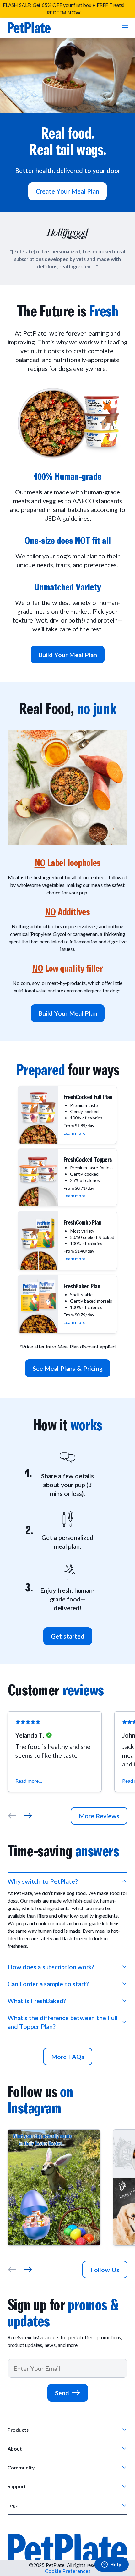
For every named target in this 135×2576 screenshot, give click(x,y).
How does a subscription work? (51, 1967)
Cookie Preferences (68, 2571)
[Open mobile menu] (124, 28)
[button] (55, 1752)
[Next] (28, 1816)
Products (18, 2430)
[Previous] (12, 1816)
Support (17, 2486)
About (15, 2449)
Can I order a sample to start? (48, 1984)
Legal (14, 2505)
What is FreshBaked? (37, 2001)
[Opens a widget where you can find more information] (111, 2565)
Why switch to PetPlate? (43, 1881)
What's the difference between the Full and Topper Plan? (62, 2022)
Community (21, 2467)
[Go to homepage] (29, 28)
